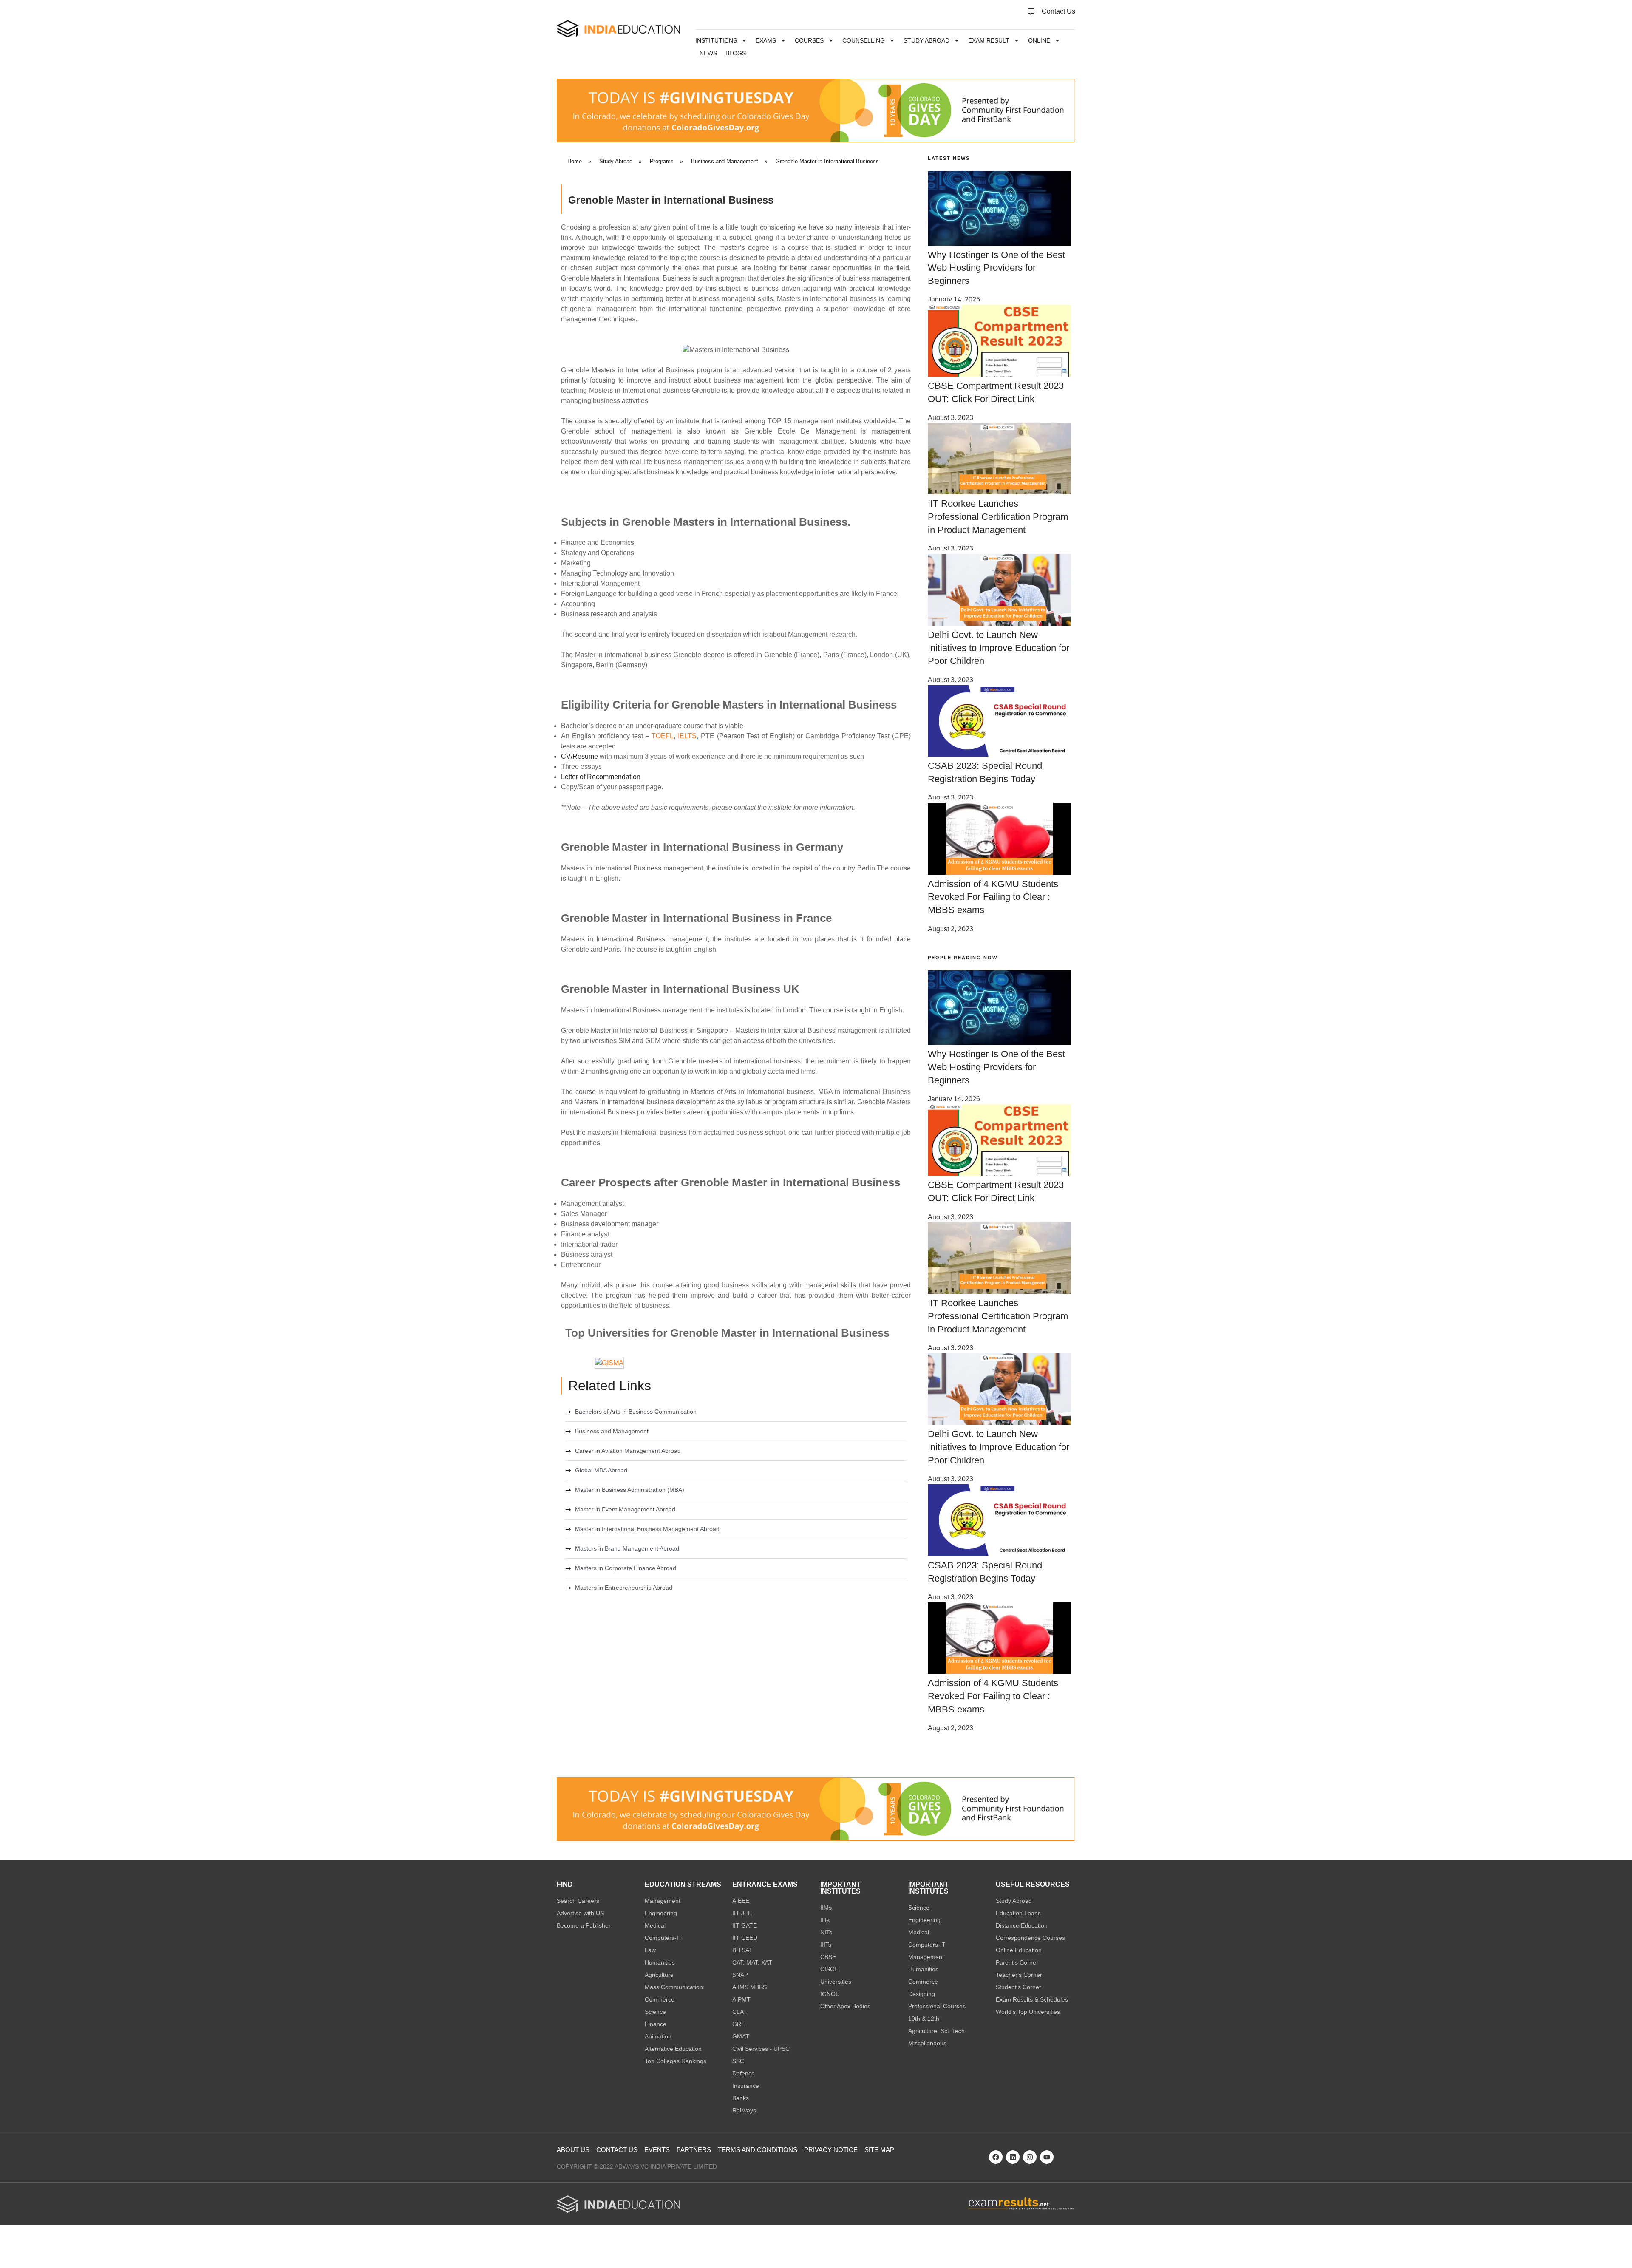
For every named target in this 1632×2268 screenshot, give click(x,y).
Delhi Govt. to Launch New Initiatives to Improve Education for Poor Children (999, 648)
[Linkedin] (1013, 2157)
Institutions (716, 40)
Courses (809, 40)
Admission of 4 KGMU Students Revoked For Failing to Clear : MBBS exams (993, 897)
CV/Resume (579, 756)
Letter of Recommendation (601, 777)
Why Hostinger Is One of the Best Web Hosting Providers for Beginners (996, 268)
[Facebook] (996, 2157)
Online (1039, 40)
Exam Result (989, 40)
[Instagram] (1030, 2157)
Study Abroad (926, 40)
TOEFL (663, 736)
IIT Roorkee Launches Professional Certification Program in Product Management (998, 517)
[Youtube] (1047, 2157)
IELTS (687, 736)
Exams (766, 40)
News (708, 53)
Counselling (864, 40)
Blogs (736, 53)
